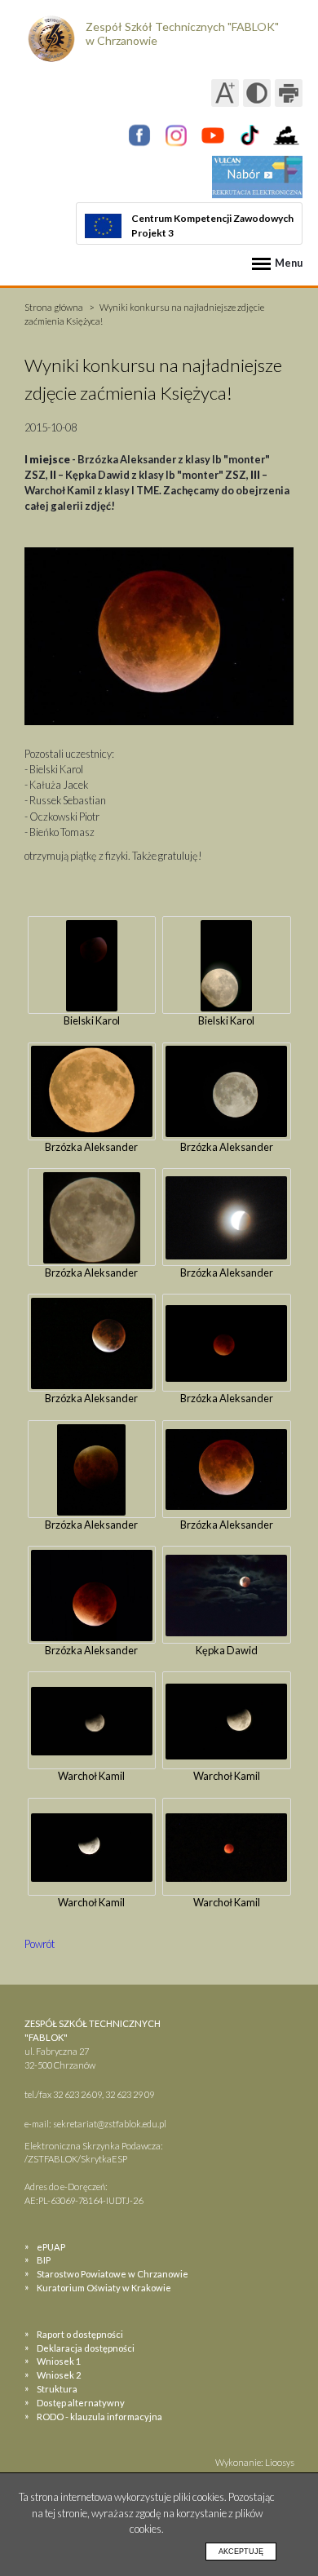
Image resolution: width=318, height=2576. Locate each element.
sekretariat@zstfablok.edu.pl (110, 2124)
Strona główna (54, 307)
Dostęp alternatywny (81, 2403)
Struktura (57, 2389)
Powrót (40, 1944)
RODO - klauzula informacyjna (99, 2417)
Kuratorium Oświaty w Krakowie (104, 2288)
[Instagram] (176, 135)
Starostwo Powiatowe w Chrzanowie (113, 2274)
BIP (44, 2260)
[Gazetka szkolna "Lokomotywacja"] (286, 135)
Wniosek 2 (59, 2375)
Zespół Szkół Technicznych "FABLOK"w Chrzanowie (182, 33)
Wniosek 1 (59, 2361)
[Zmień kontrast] (257, 93)
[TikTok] (250, 135)
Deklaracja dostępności (86, 2348)
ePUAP (51, 2247)
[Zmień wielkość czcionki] (225, 93)
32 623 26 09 (77, 2094)
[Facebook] (139, 135)
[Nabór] (257, 177)
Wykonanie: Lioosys (255, 2462)
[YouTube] (213, 135)
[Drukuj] (289, 93)
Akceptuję (241, 2552)
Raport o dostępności (80, 2334)
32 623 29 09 (130, 2094)
